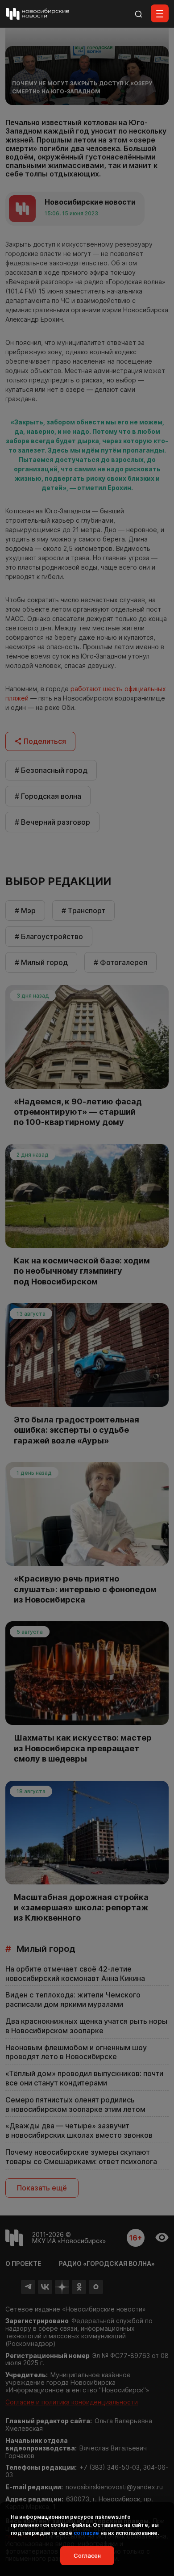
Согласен (87, 2555)
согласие (86, 2533)
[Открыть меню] (160, 13)
